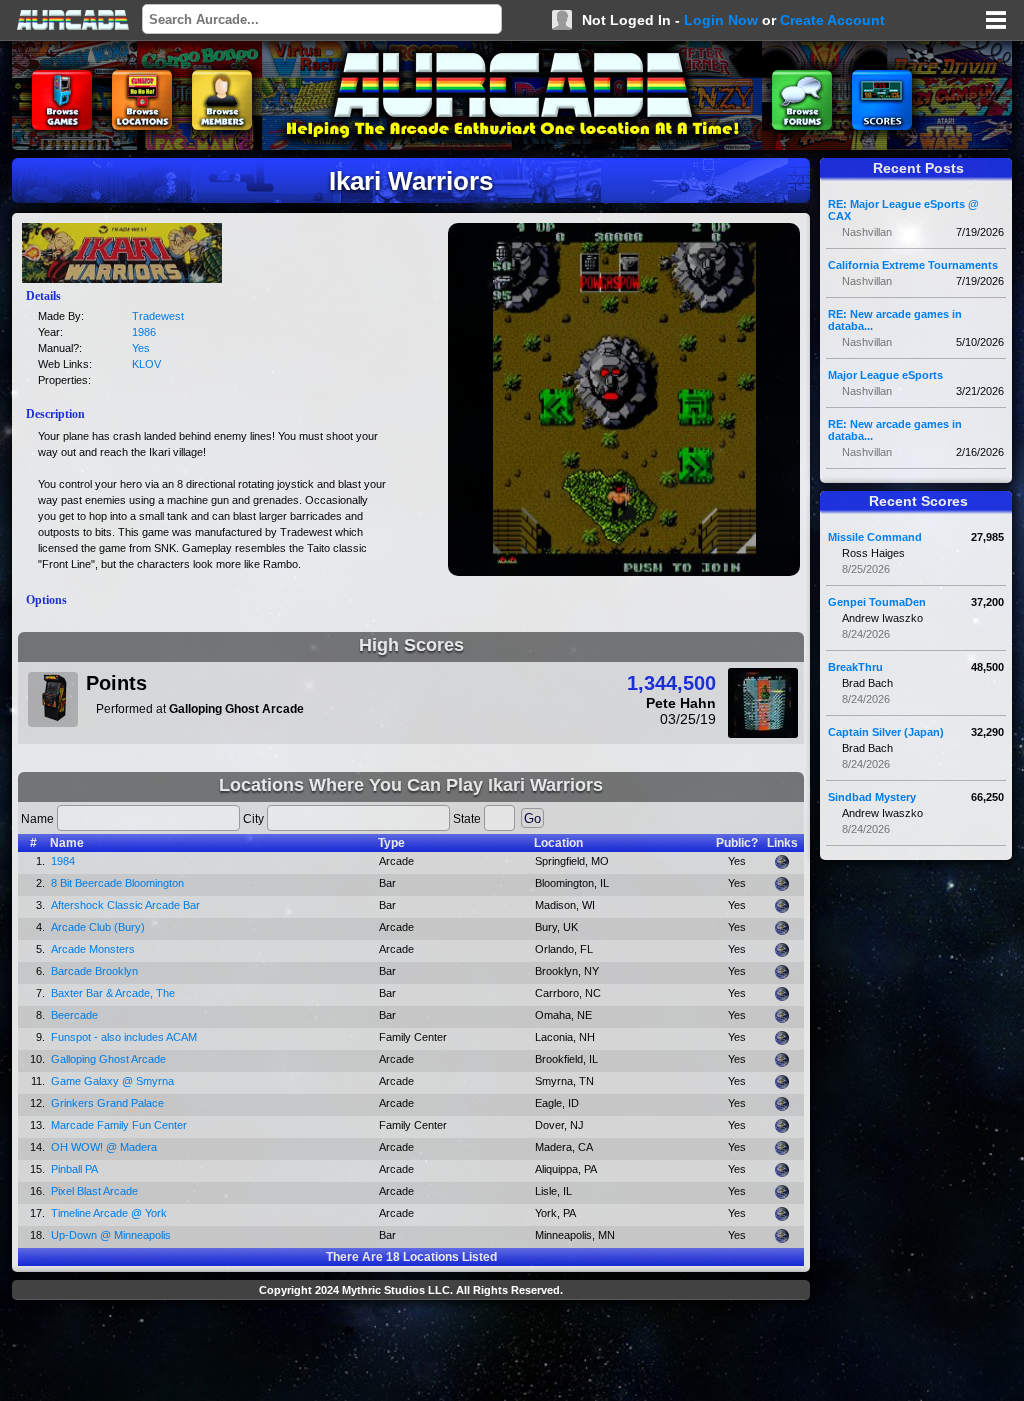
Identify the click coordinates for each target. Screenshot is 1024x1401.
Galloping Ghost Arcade (108, 1059)
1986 (144, 332)
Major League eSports (885, 375)
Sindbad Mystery (872, 797)
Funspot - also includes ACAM (124, 1037)
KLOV (146, 364)
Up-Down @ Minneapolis (111, 1235)
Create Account (832, 20)
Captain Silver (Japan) (886, 732)
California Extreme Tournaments (913, 265)
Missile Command (875, 537)
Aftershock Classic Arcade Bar (125, 905)
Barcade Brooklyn (94, 971)
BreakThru (855, 667)
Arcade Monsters (93, 949)
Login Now (721, 20)
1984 (63, 861)
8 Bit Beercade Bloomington (117, 883)
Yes (141, 348)
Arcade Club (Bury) (98, 927)
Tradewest (158, 316)
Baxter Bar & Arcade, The (113, 993)
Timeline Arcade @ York (109, 1213)
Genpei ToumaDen (877, 602)
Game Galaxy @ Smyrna (112, 1081)
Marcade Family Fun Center (119, 1125)
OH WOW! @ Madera (104, 1147)
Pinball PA (74, 1169)
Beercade (74, 1015)
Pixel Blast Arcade (94, 1191)
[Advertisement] (411, 1353)
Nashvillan (867, 232)
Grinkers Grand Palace (107, 1103)
